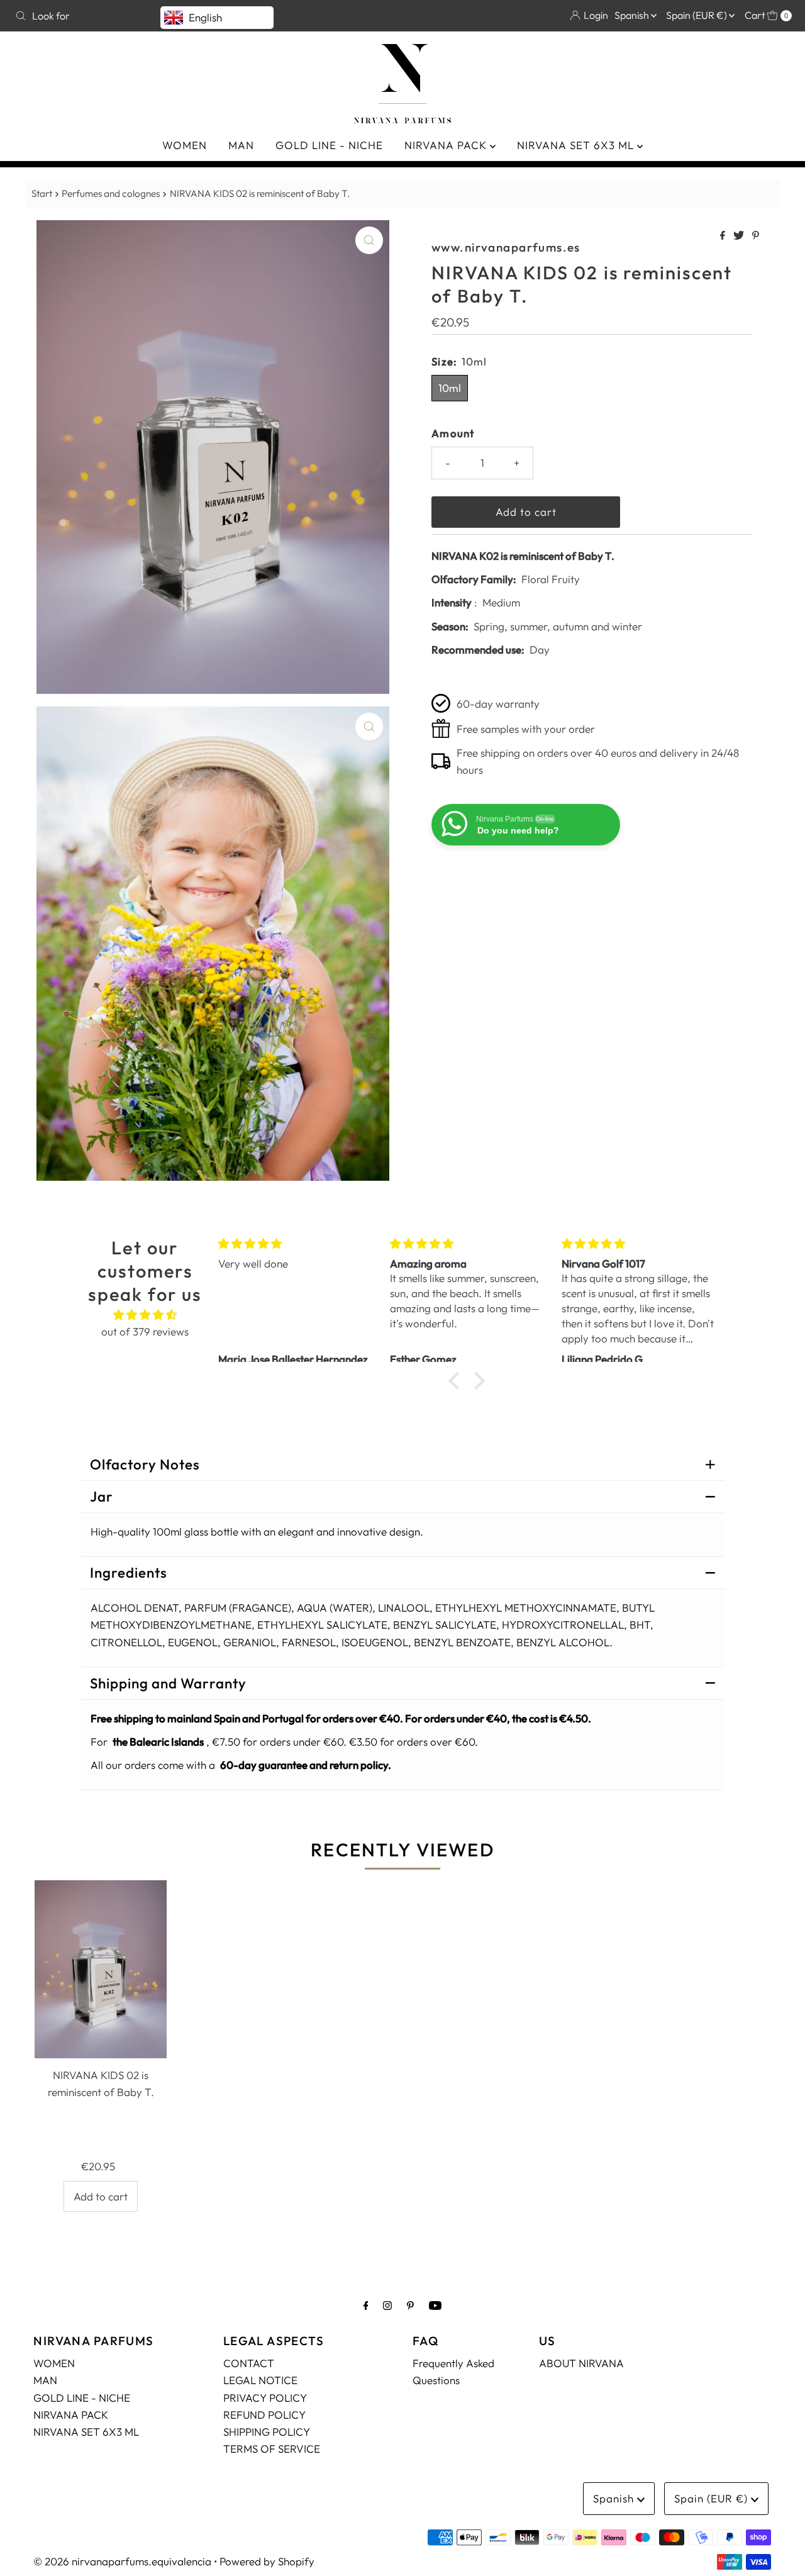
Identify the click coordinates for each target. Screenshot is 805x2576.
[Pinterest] (410, 2305)
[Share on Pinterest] (756, 236)
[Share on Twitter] (740, 236)
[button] (457, 1381)
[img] (145, 1314)
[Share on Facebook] (724, 236)
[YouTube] (435, 2305)
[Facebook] (366, 2305)
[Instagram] (387, 2305)
